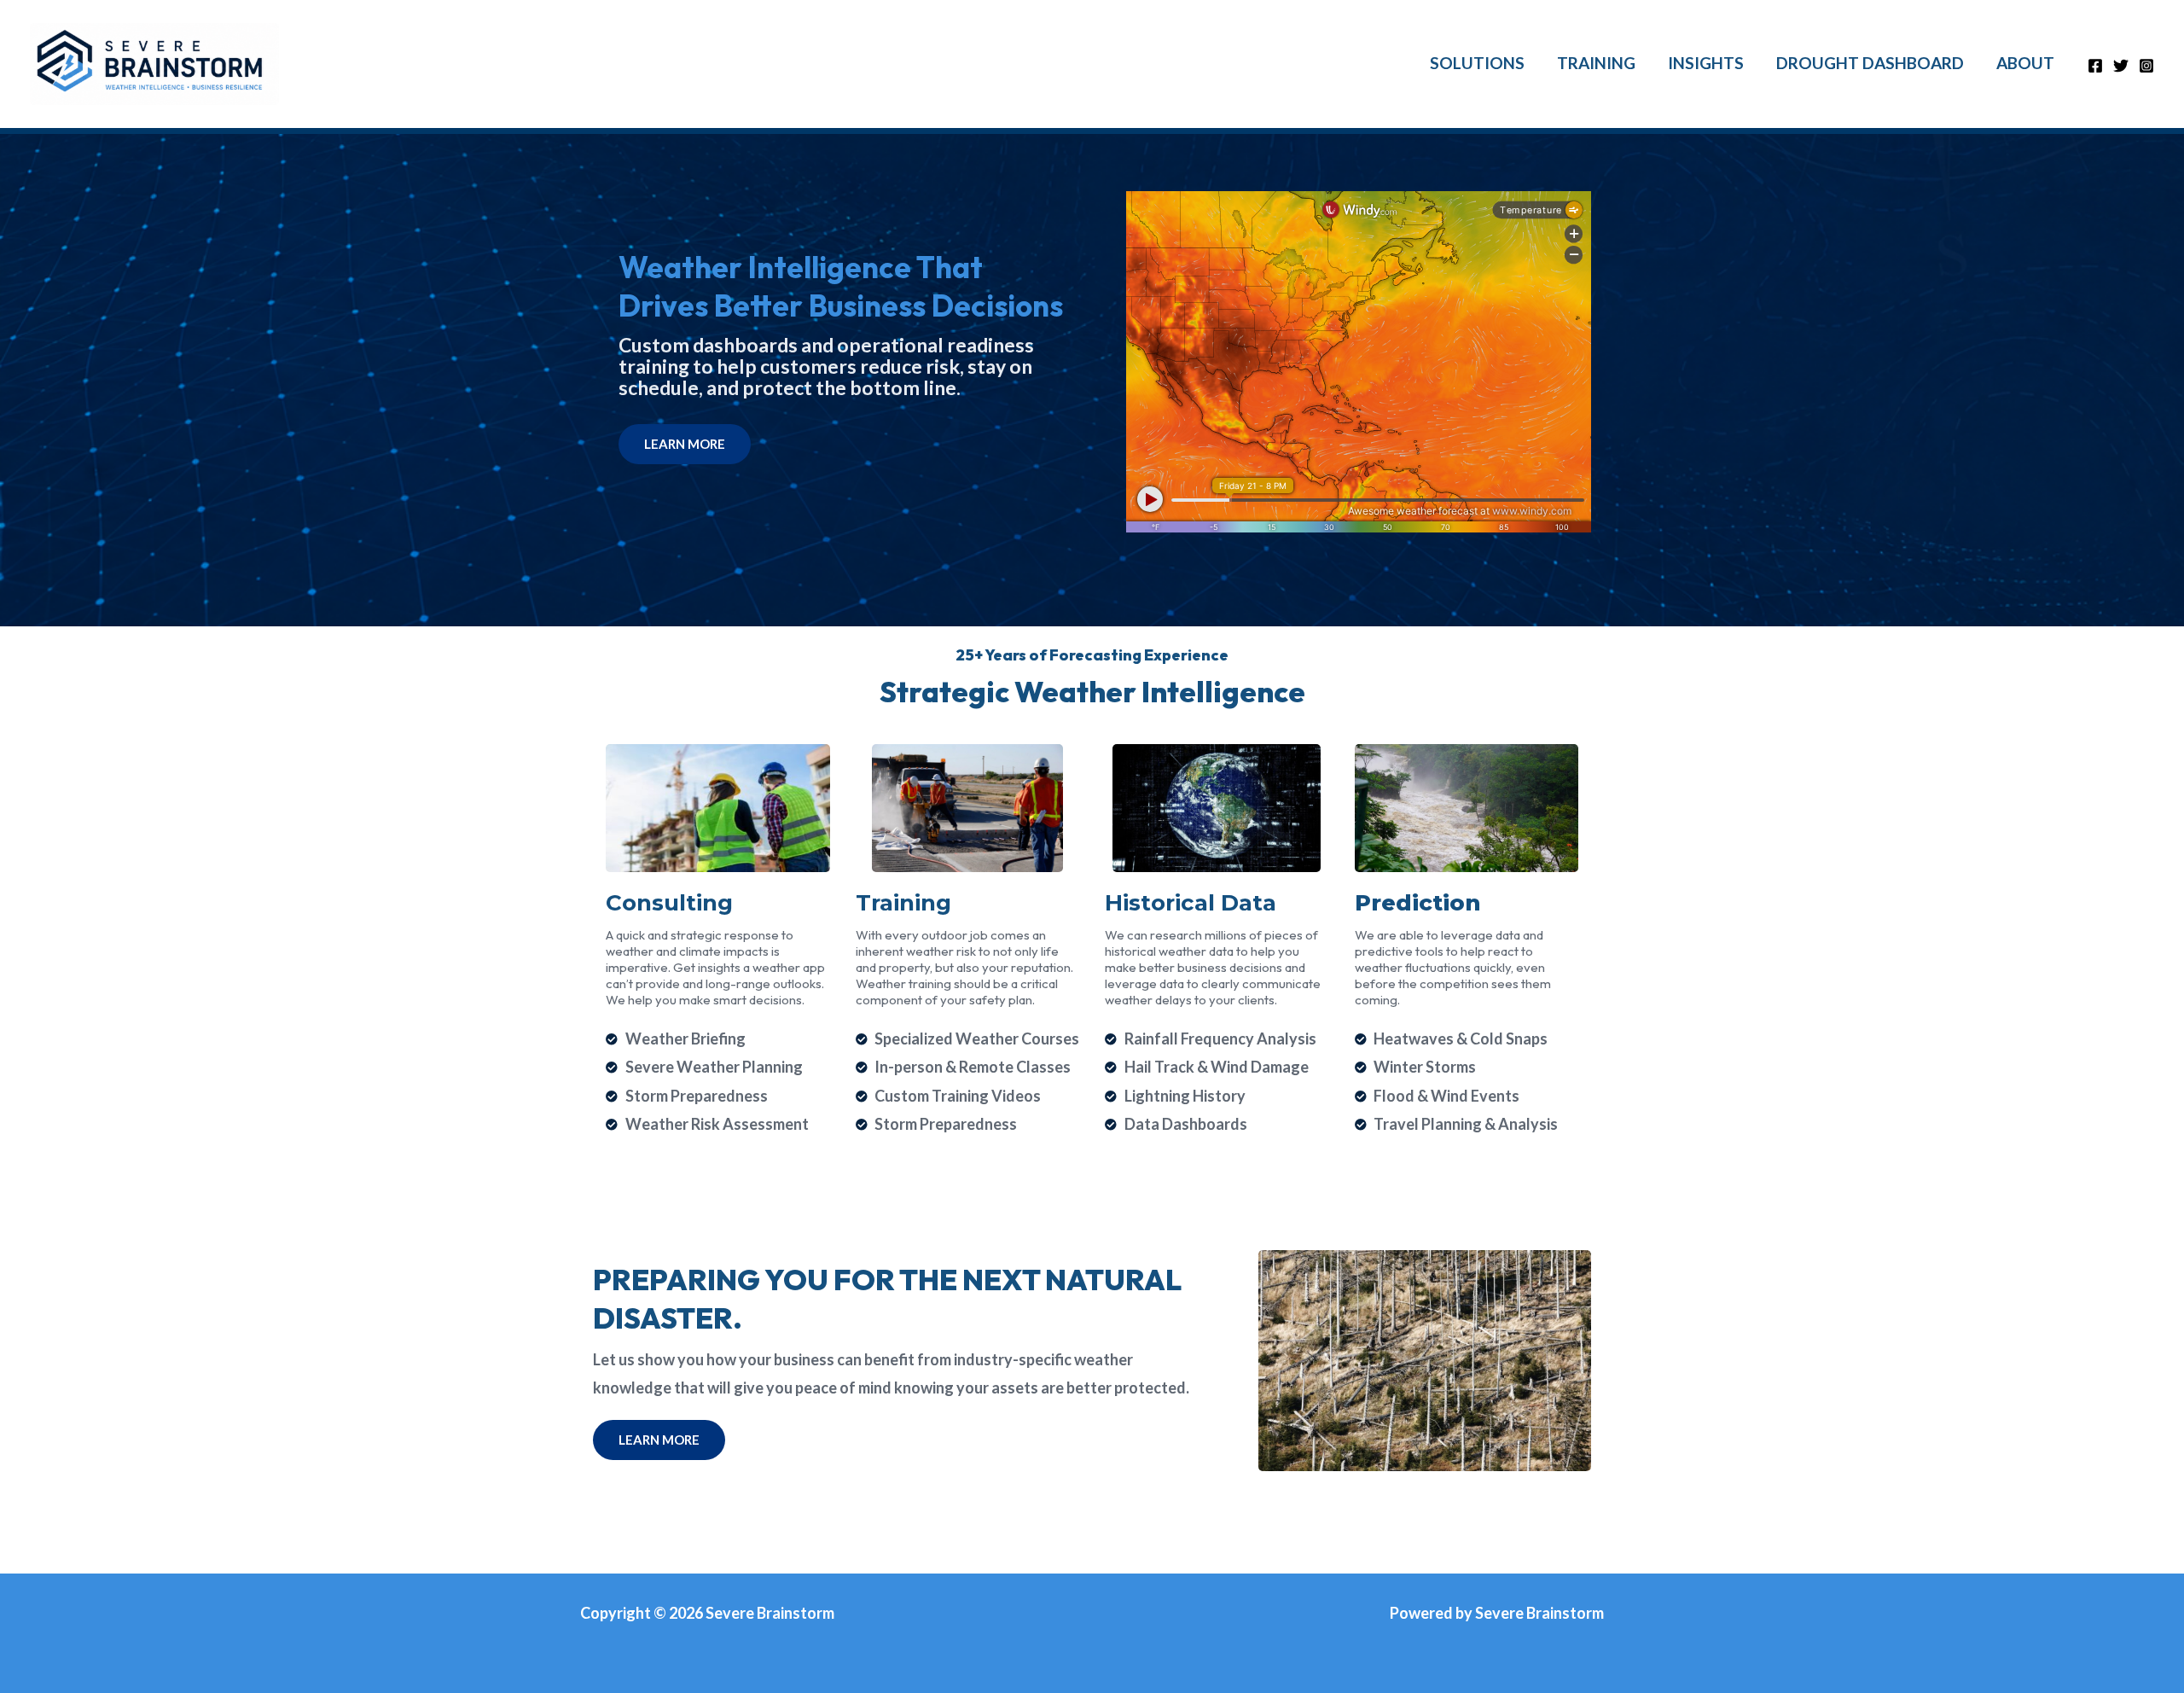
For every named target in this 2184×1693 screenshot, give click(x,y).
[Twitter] (2121, 66)
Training (903, 903)
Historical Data (1191, 903)
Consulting (669, 903)
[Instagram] (2146, 66)
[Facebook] (2095, 66)
